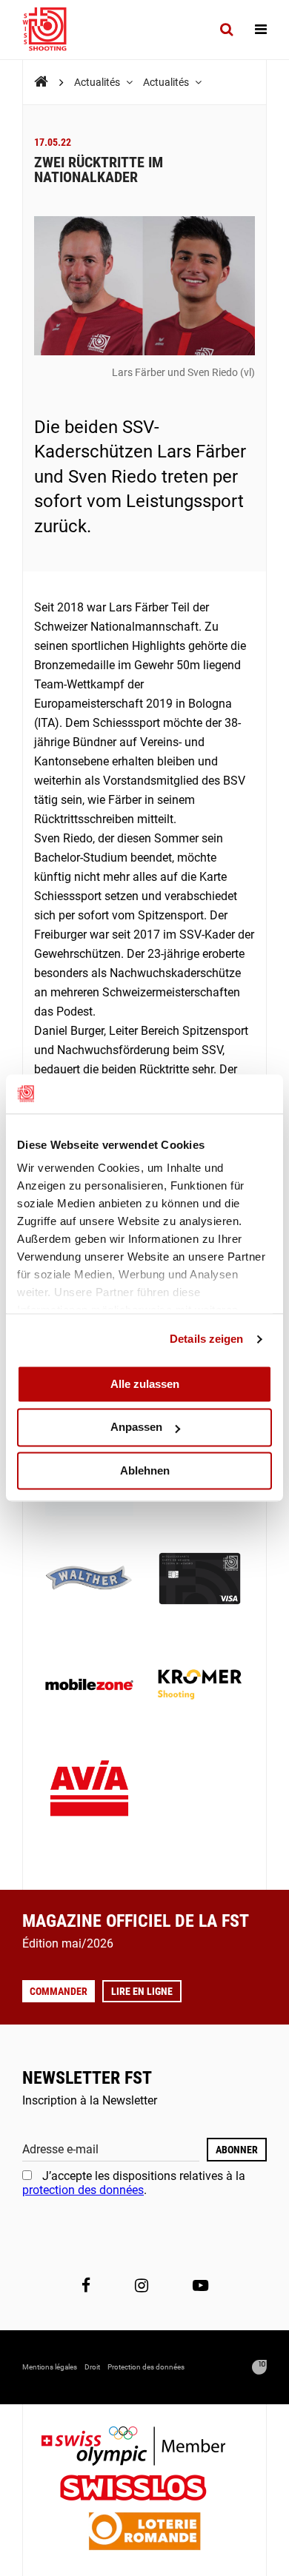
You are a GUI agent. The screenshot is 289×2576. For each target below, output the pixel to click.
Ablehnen (145, 1470)
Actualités (98, 82)
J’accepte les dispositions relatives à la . (134, 2183)
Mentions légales (50, 2367)
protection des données (83, 2190)
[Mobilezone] (89, 1686)
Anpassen (136, 1428)
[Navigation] (261, 30)
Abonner (237, 2150)
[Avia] (89, 1792)
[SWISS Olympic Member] (144, 2448)
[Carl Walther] (89, 1580)
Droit (92, 2367)
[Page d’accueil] (52, 30)
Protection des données (146, 2367)
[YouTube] (200, 2286)
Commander (59, 1991)
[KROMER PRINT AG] (200, 1686)
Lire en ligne (142, 1991)
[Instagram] (142, 2286)
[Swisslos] (145, 2490)
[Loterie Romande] (144, 2533)
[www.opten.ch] (259, 2367)
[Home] (41, 82)
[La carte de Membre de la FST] (200, 1580)
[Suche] (226, 30)
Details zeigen (206, 1339)
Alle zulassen (145, 1384)
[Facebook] (86, 2286)
